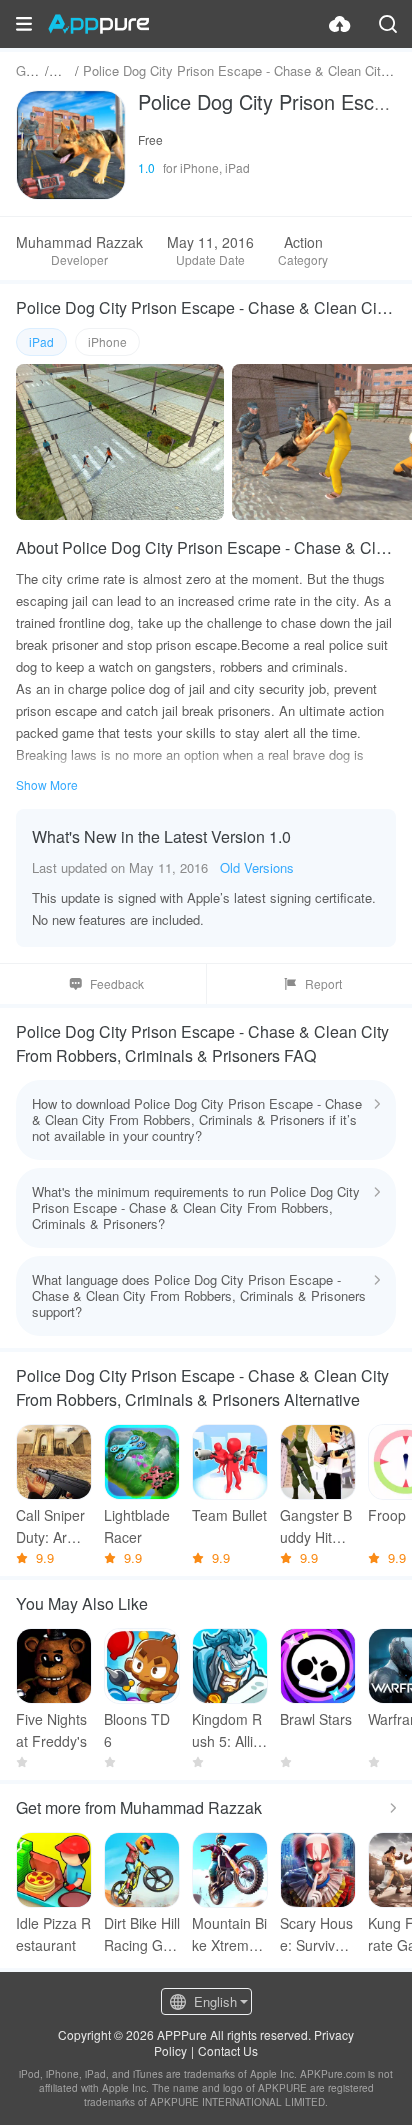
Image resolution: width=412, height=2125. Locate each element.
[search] (388, 24)
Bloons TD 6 (137, 1730)
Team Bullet (229, 1515)
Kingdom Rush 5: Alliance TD (227, 1730)
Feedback (117, 983)
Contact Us (228, 2050)
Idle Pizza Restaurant (53, 1934)
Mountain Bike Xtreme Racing (229, 1934)
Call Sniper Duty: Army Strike (51, 1526)
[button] (24, 24)
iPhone (107, 341)
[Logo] (98, 24)
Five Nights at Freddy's (51, 1730)
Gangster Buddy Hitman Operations (317, 1526)
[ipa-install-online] (340, 24)
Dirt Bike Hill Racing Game (142, 1934)
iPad (41, 341)
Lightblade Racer (137, 1526)
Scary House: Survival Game (316, 1934)
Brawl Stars (316, 1719)
